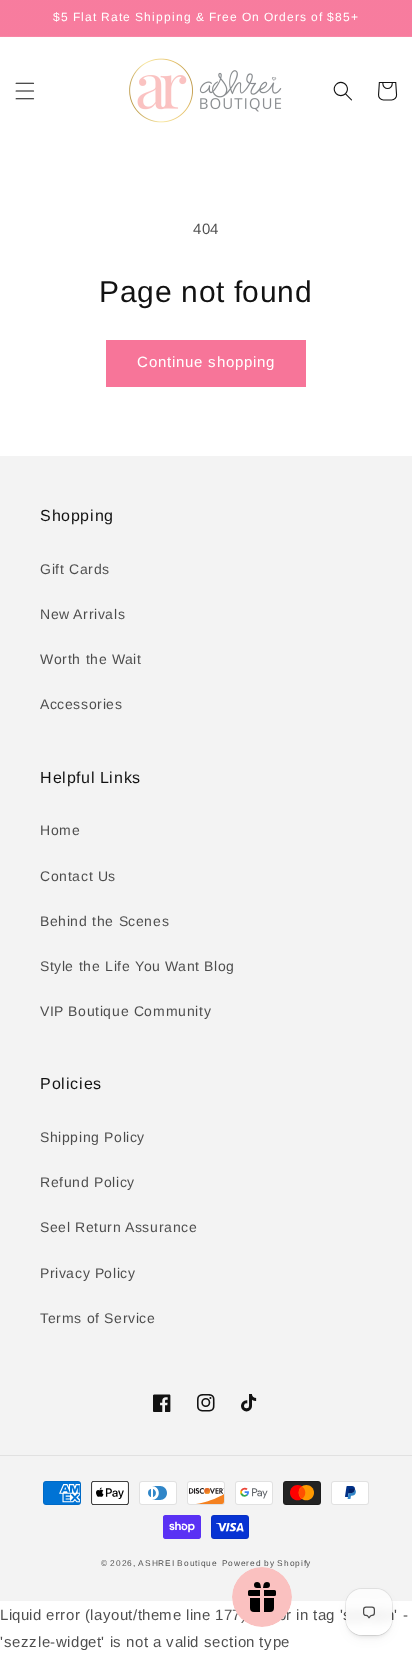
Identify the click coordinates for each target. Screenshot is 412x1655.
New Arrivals (82, 614)
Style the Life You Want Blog (137, 966)
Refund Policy (87, 1182)
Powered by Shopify (267, 1563)
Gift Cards (75, 569)
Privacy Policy (87, 1273)
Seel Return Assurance (119, 1227)
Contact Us (78, 876)
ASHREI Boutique (178, 1563)
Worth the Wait (90, 659)
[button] (25, 91)
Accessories (81, 704)
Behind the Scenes (104, 921)
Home (60, 830)
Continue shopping (206, 361)
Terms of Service (98, 1318)
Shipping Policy (92, 1137)
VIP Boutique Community (125, 1011)
